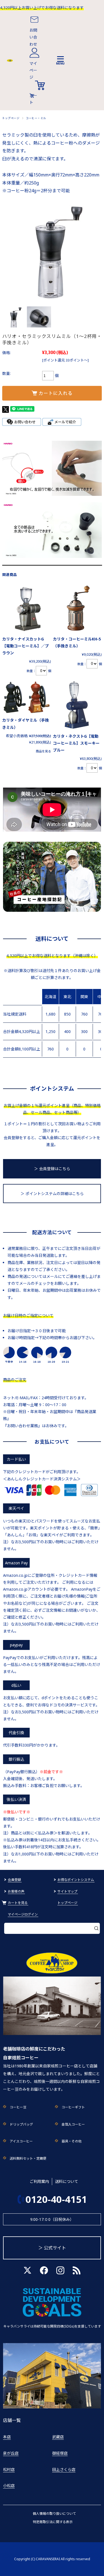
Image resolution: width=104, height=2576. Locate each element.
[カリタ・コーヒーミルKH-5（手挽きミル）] (77, 608)
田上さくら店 (64, 2469)
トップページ (11, 118)
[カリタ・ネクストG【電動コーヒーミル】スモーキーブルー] (77, 705)
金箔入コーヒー (73, 2124)
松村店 (9, 2469)
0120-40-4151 (56, 2199)
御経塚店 (60, 2453)
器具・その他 (72, 2141)
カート (33, 99)
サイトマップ (67, 1891)
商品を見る (43, 751)
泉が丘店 (11, 2453)
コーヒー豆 (18, 2107)
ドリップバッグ (21, 2124)
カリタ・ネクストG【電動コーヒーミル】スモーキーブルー (76, 743)
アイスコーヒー (21, 2141)
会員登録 (14, 1880)
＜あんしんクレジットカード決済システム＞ (42, 1479)
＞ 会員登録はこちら (52, 1169)
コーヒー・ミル (36, 118)
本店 (7, 2437)
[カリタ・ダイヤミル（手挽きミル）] (27, 697)
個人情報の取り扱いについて (54, 2514)
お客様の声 (16, 1891)
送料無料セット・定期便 (28, 2158)
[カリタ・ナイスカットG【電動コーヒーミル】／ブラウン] (27, 608)
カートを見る (18, 1903)
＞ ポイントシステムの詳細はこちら (52, 1194)
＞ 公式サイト (52, 2248)
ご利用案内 (39, 2181)
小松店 (9, 2486)
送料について (67, 2181)
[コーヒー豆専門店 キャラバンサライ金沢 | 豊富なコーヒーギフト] (10, 60)
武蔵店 (58, 2437)
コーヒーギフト (73, 2107)
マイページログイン (23, 1914)
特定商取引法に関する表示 (53, 2522)
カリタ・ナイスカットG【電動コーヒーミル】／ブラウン (26, 646)
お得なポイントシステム (76, 1880)
